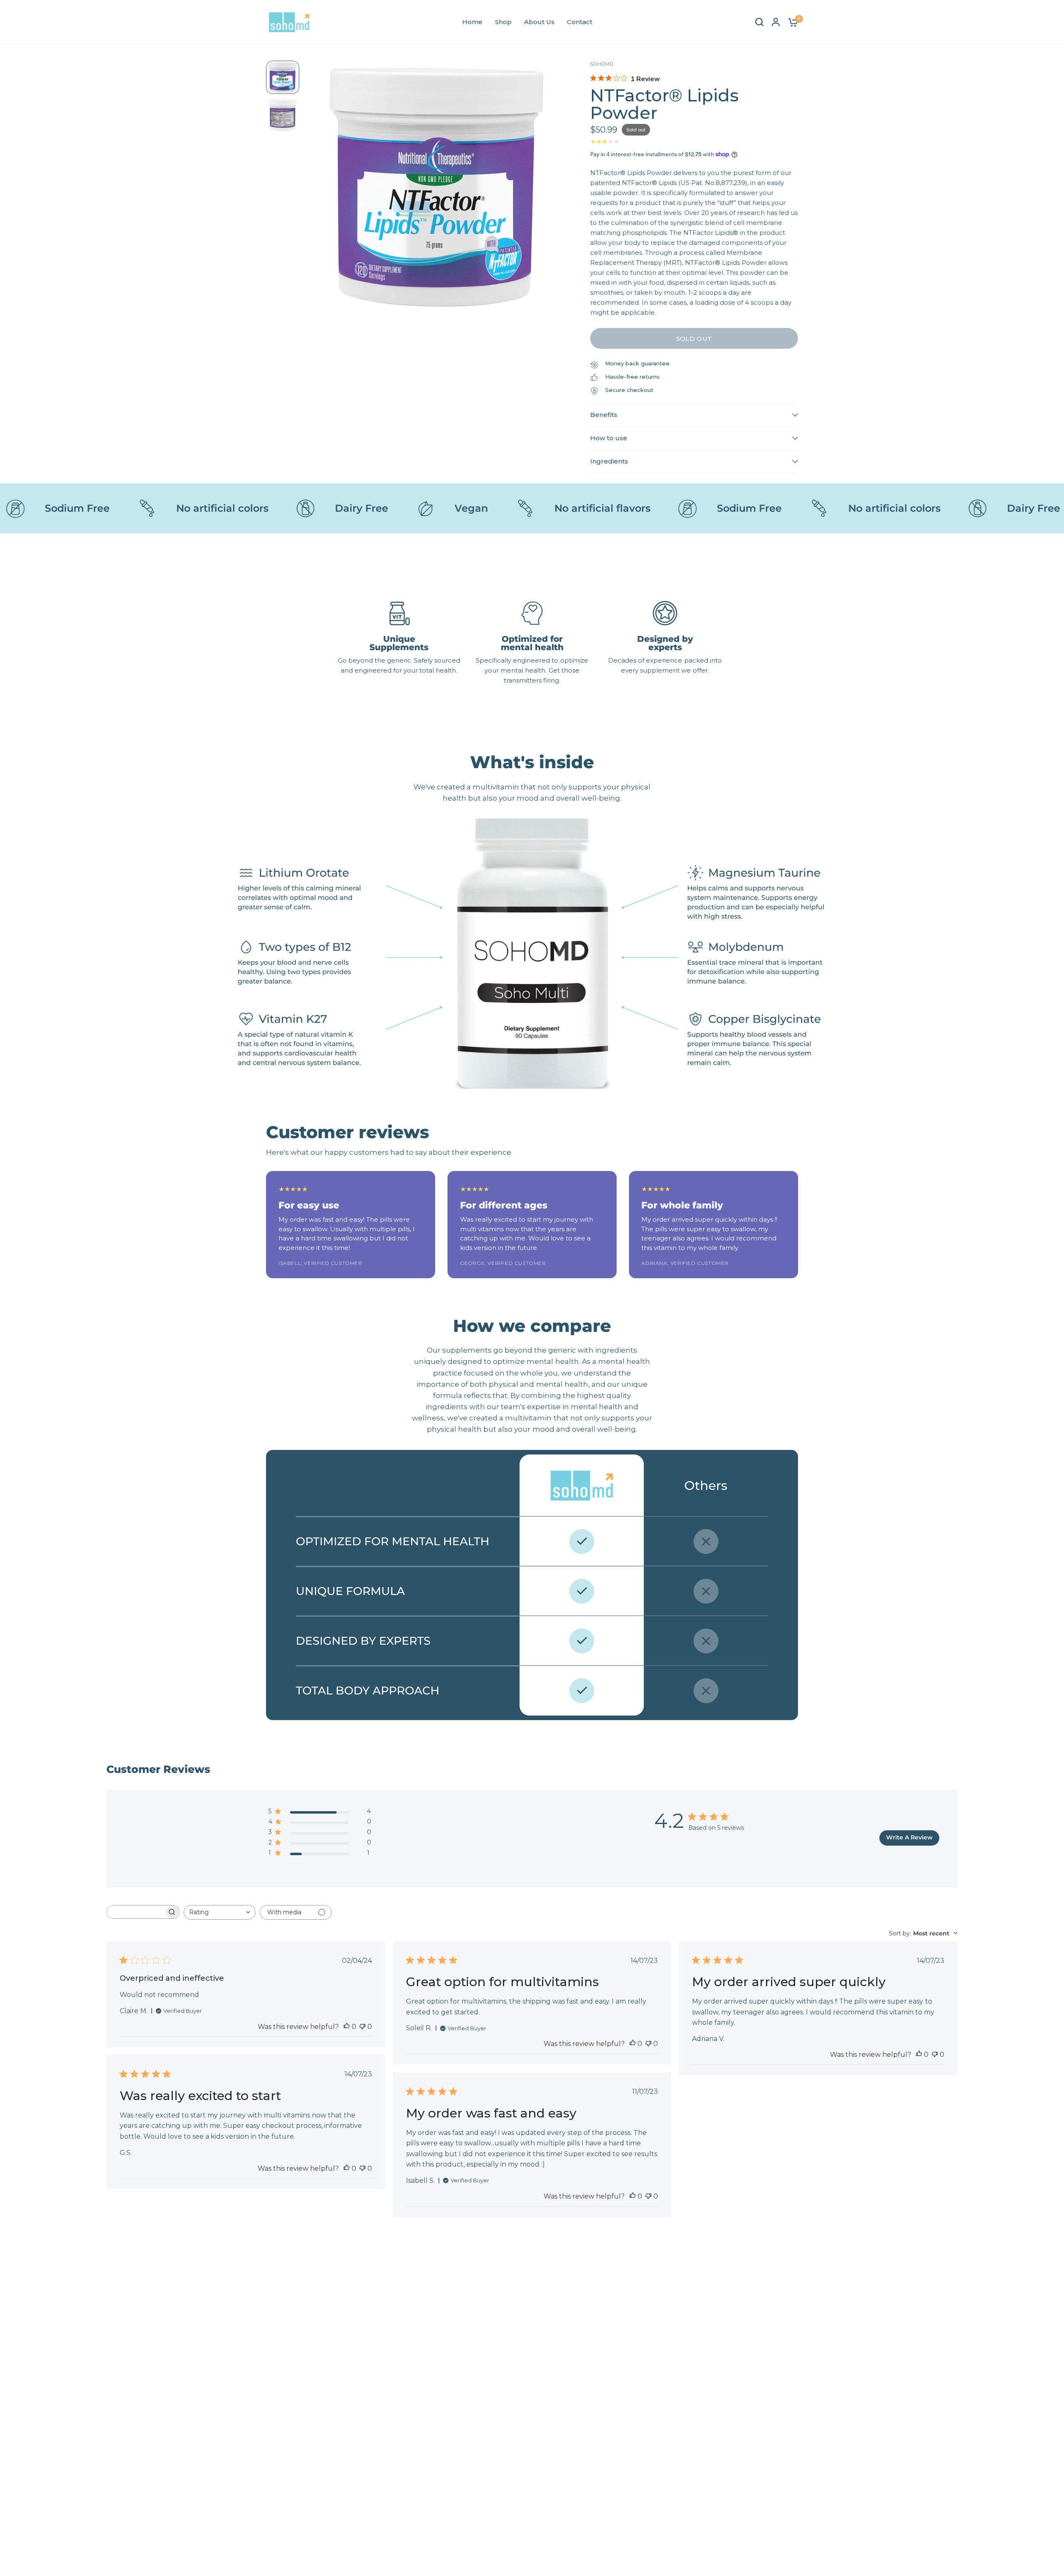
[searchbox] (135, 1912)
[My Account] (776, 22)
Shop (503, 22)
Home (472, 22)
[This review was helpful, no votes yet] (347, 2027)
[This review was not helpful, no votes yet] (362, 2027)
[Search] (759, 22)
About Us (539, 22)
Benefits (604, 415)
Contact (580, 22)
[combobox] (220, 1912)
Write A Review (909, 1837)
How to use (609, 438)
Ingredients (609, 461)
